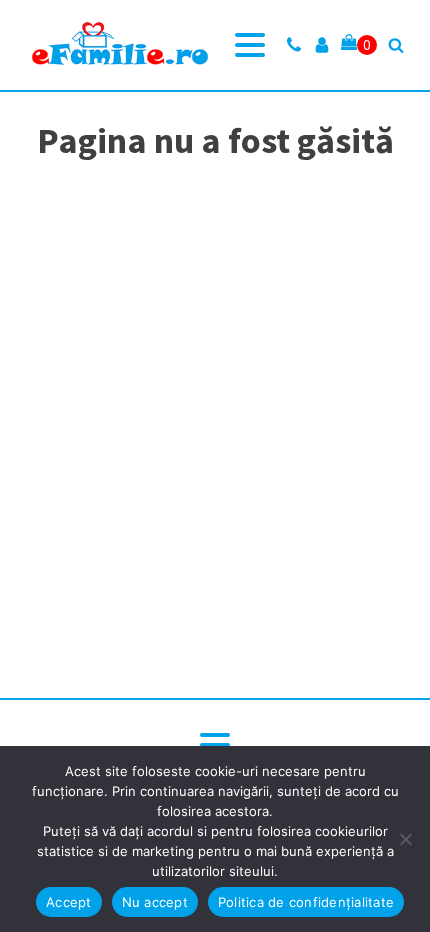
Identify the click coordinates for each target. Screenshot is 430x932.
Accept (69, 902)
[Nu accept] (405, 839)
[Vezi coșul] (359, 45)
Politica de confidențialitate (306, 902)
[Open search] (396, 45)
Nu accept (155, 902)
